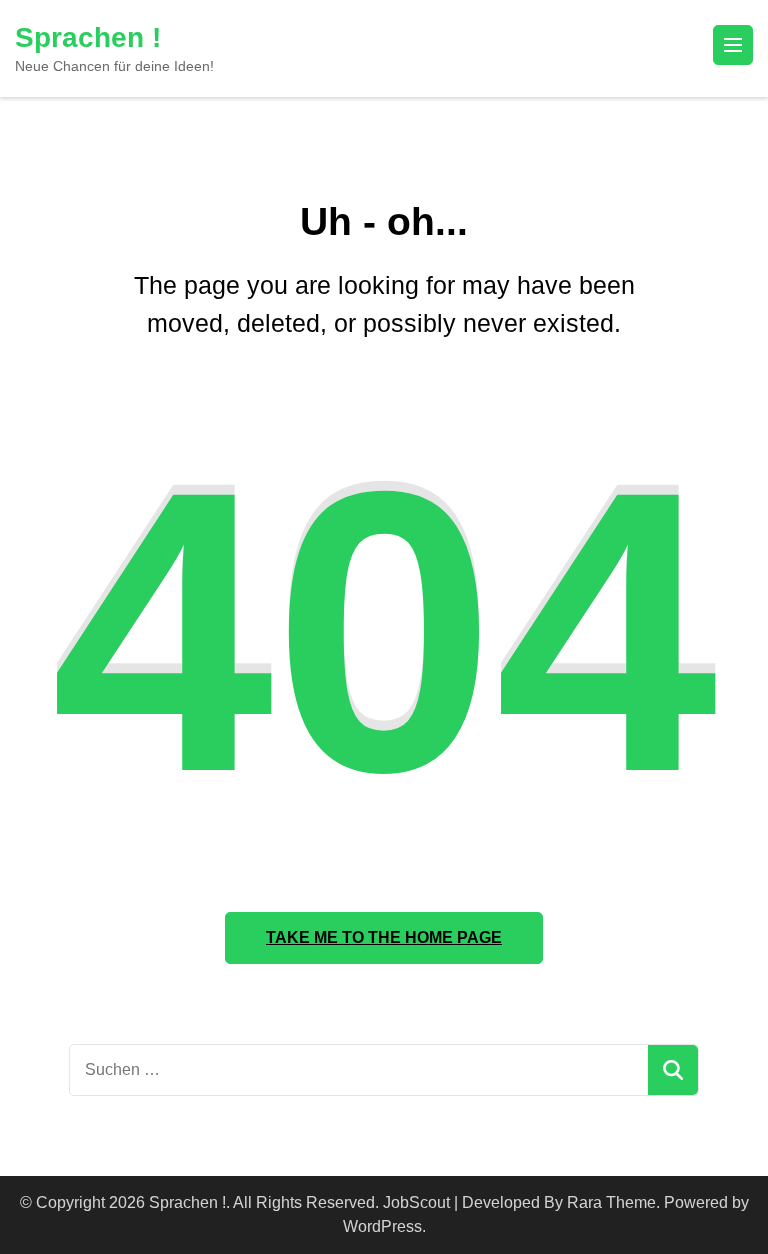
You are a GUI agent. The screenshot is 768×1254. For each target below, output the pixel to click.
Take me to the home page (384, 937)
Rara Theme (611, 1202)
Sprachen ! (88, 37)
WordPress (382, 1226)
